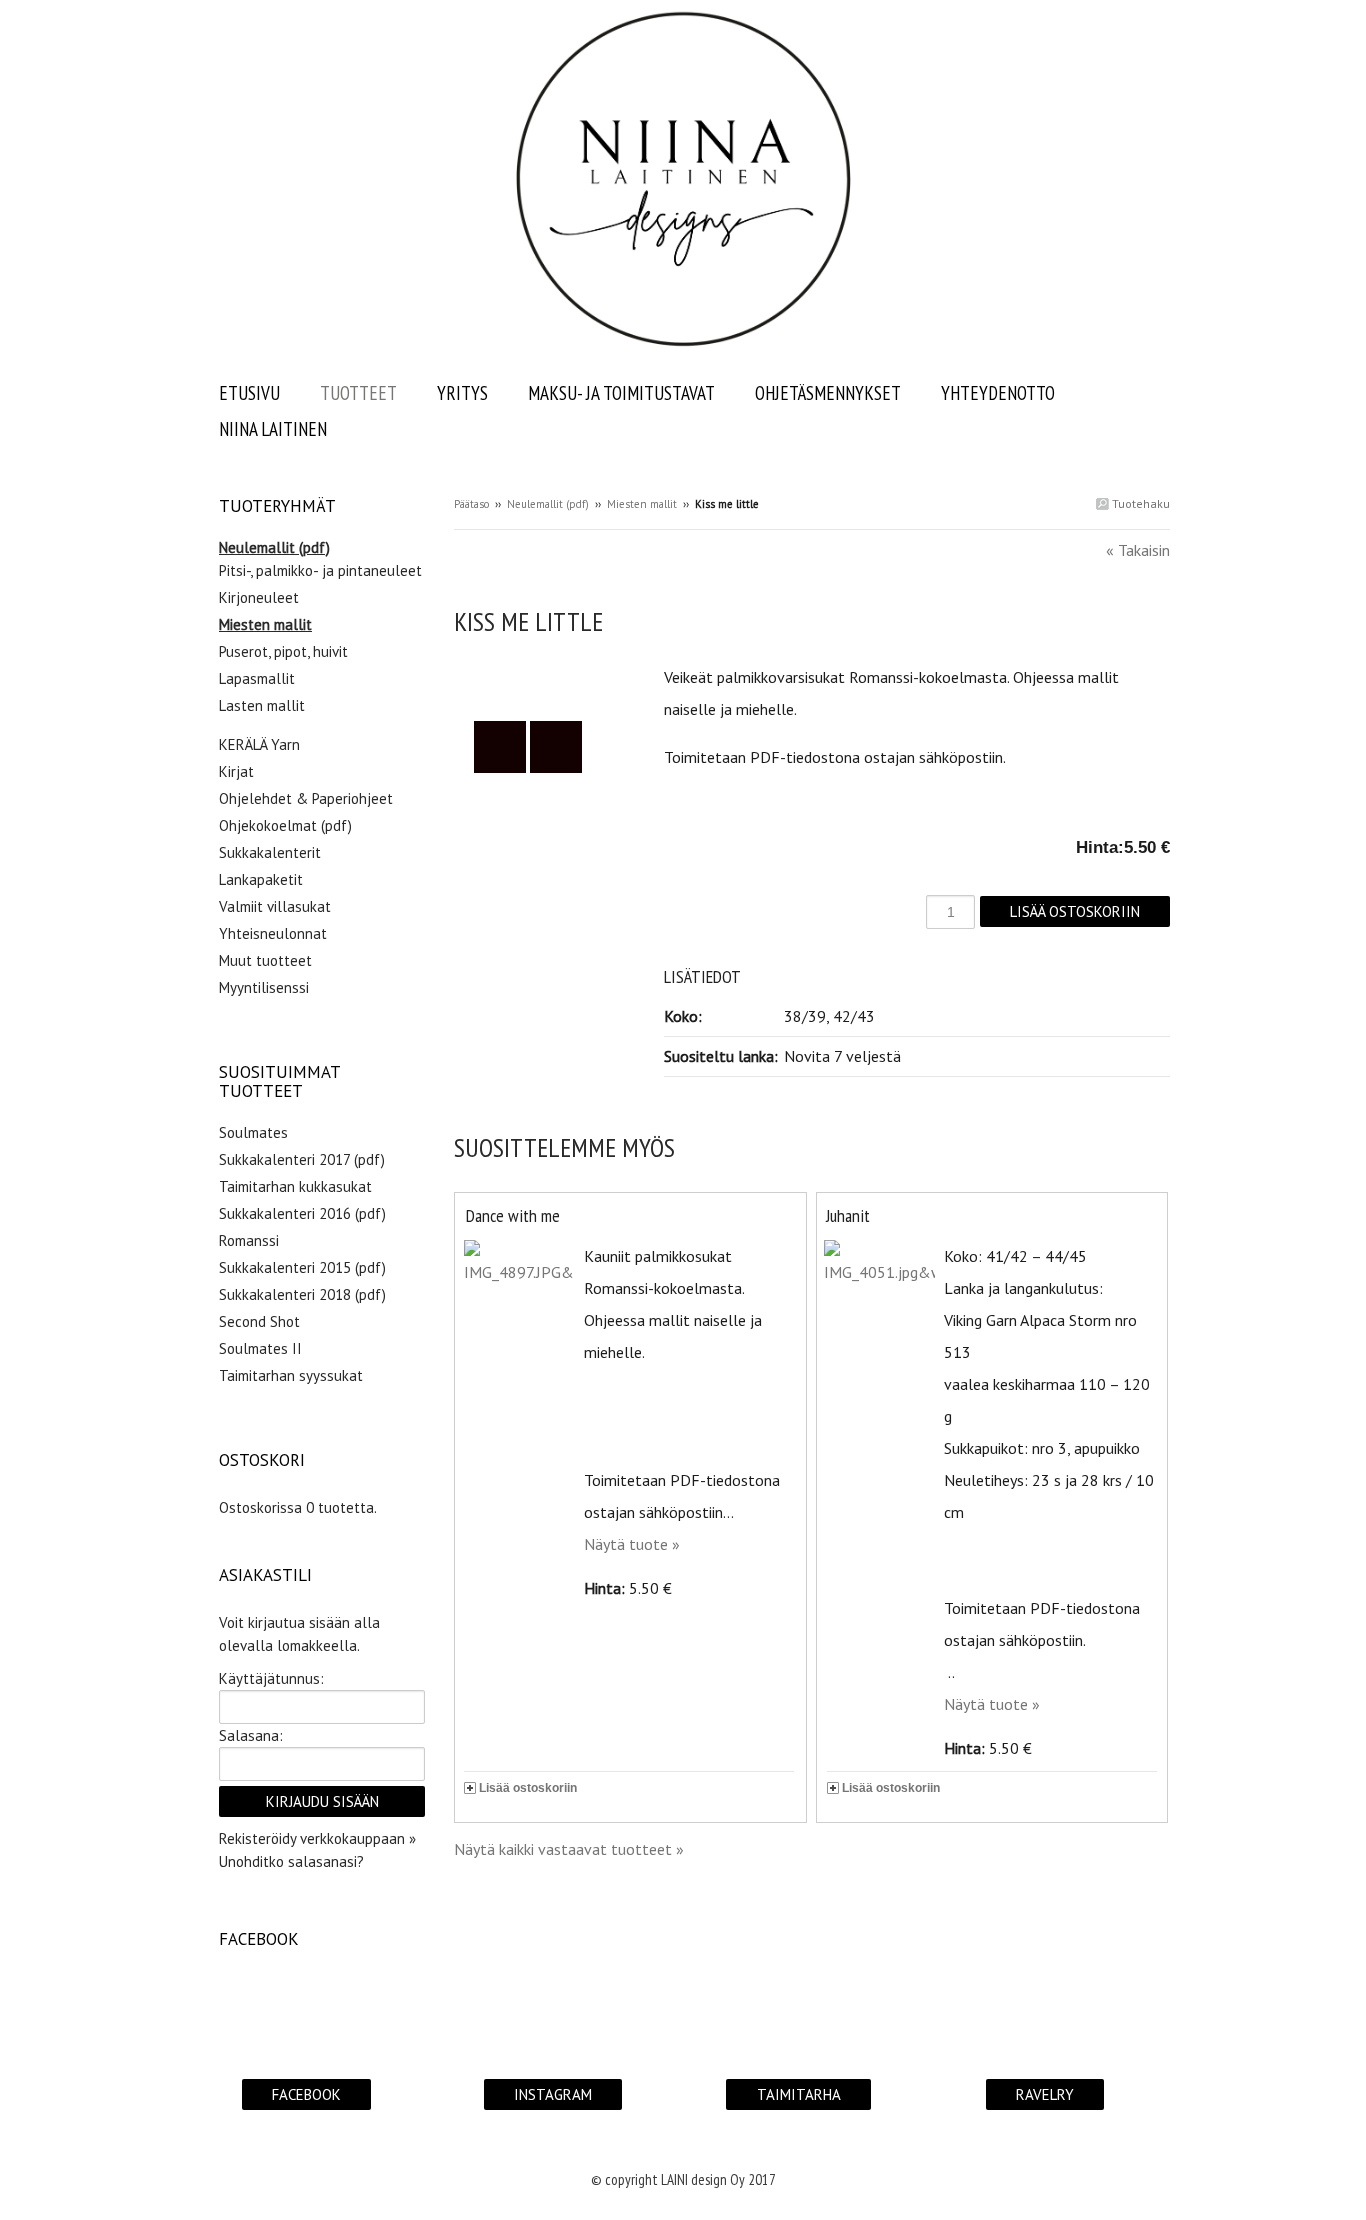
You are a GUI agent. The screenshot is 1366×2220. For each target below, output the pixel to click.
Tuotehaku (1139, 503)
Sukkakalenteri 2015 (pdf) (302, 1267)
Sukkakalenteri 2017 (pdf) (302, 1159)
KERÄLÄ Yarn (259, 744)
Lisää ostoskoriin (528, 1788)
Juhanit (848, 1215)
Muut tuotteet (265, 960)
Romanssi (249, 1240)
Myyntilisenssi (264, 987)
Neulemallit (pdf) (548, 504)
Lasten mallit (262, 705)
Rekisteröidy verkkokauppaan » (317, 1838)
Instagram (553, 2094)
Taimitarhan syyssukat (291, 1375)
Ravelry (1045, 2094)
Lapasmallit (257, 678)
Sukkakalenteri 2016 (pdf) (302, 1213)
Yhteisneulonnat (273, 933)
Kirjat (236, 771)
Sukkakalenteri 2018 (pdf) (302, 1294)
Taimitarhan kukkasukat (295, 1186)
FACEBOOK (306, 2094)
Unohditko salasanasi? (291, 1861)
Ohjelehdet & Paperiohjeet (306, 798)
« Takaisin (1138, 550)
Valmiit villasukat (275, 906)
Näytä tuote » (632, 1544)
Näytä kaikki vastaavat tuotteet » (569, 1849)
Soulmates (253, 1132)
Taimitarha (799, 2094)
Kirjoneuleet (259, 597)
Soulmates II (260, 1348)
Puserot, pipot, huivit (283, 651)
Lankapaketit (261, 879)
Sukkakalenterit (270, 852)
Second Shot (259, 1321)
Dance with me (513, 1215)
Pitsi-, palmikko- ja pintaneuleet (320, 570)
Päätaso (471, 504)
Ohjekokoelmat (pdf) (285, 825)
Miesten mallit (642, 504)
